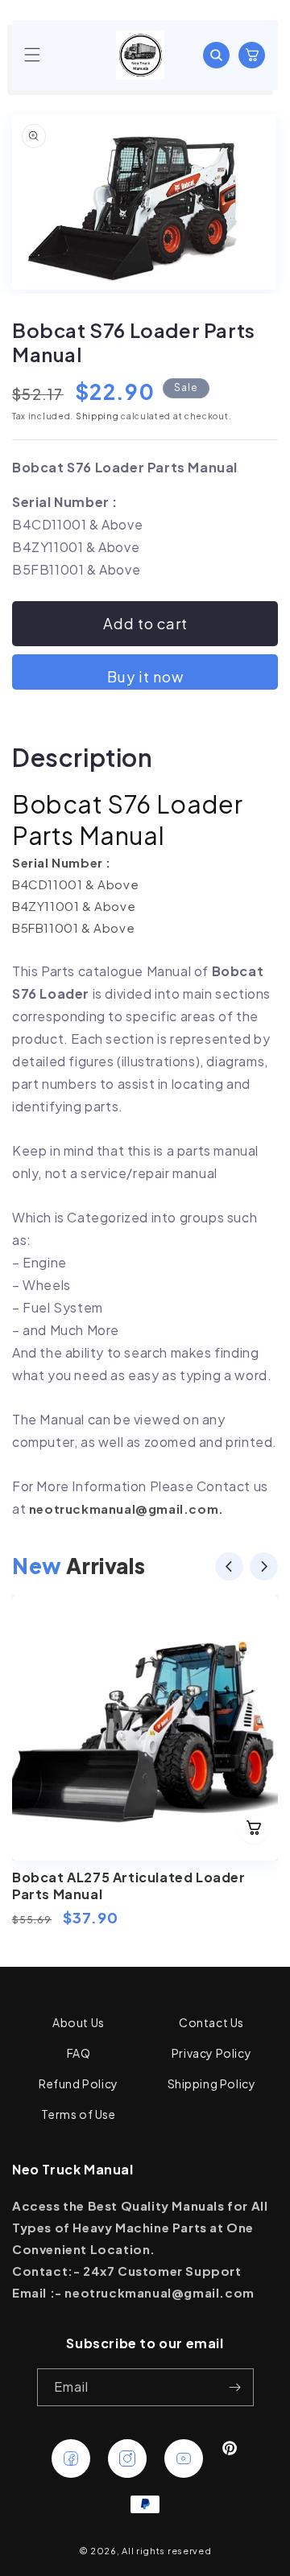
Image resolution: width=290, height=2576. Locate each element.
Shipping (97, 416)
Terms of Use (78, 2114)
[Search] (216, 55)
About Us (79, 2022)
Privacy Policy (211, 2053)
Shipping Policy (212, 2083)
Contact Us (211, 2022)
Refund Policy (79, 2083)
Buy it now (145, 676)
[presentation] (229, 1569)
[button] (32, 55)
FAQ (79, 2053)
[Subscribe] (235, 2387)
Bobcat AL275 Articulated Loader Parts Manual (129, 1886)
